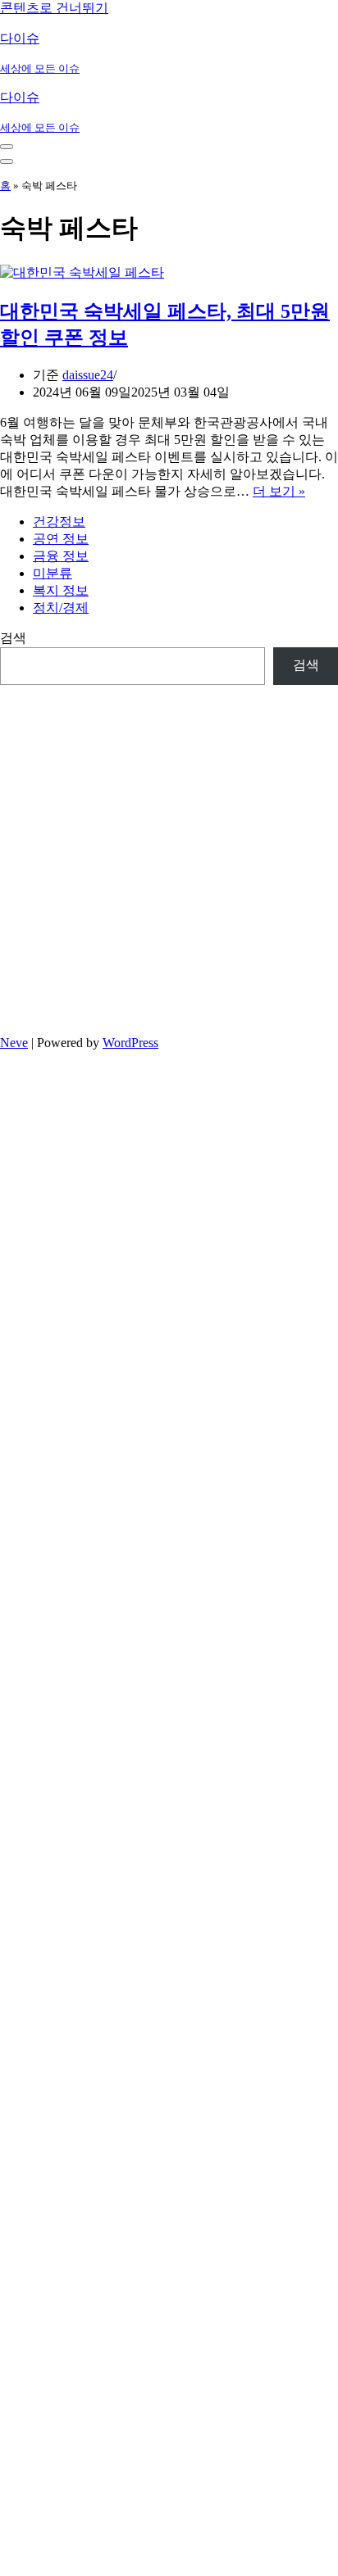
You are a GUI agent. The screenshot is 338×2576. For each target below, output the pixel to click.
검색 (13, 638)
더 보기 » (279, 491)
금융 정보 (61, 556)
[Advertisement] (169, 854)
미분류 (53, 573)
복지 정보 (61, 590)
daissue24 (88, 375)
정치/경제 (61, 608)
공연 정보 (61, 539)
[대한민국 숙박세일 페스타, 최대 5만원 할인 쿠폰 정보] (82, 272)
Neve (14, 1043)
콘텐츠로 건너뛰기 (54, 8)
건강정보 (59, 522)
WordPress (130, 1043)
